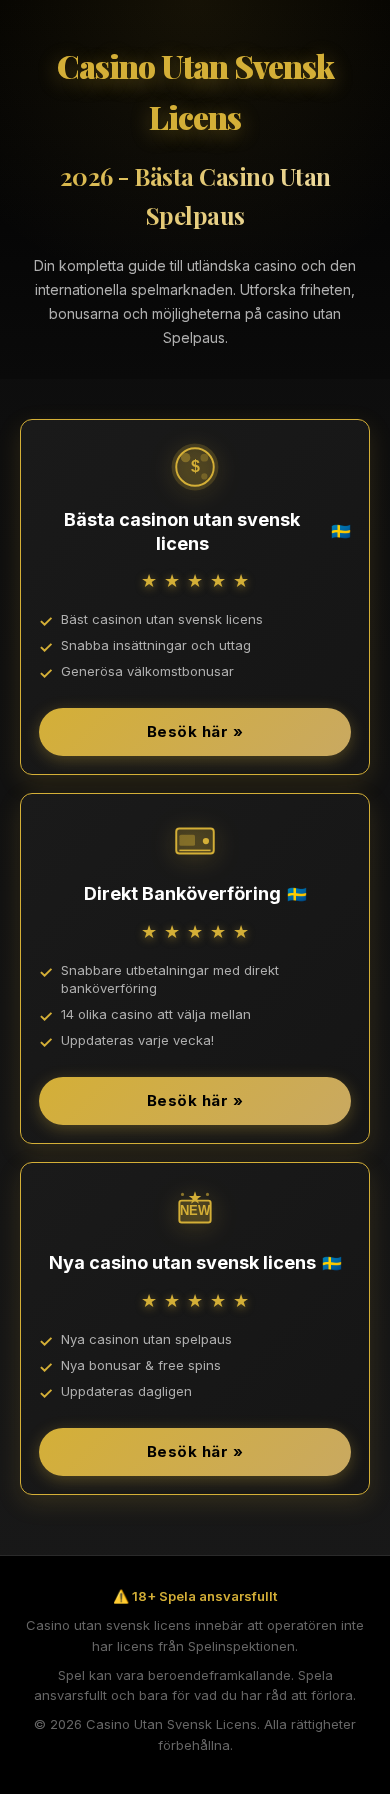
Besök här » (195, 731)
